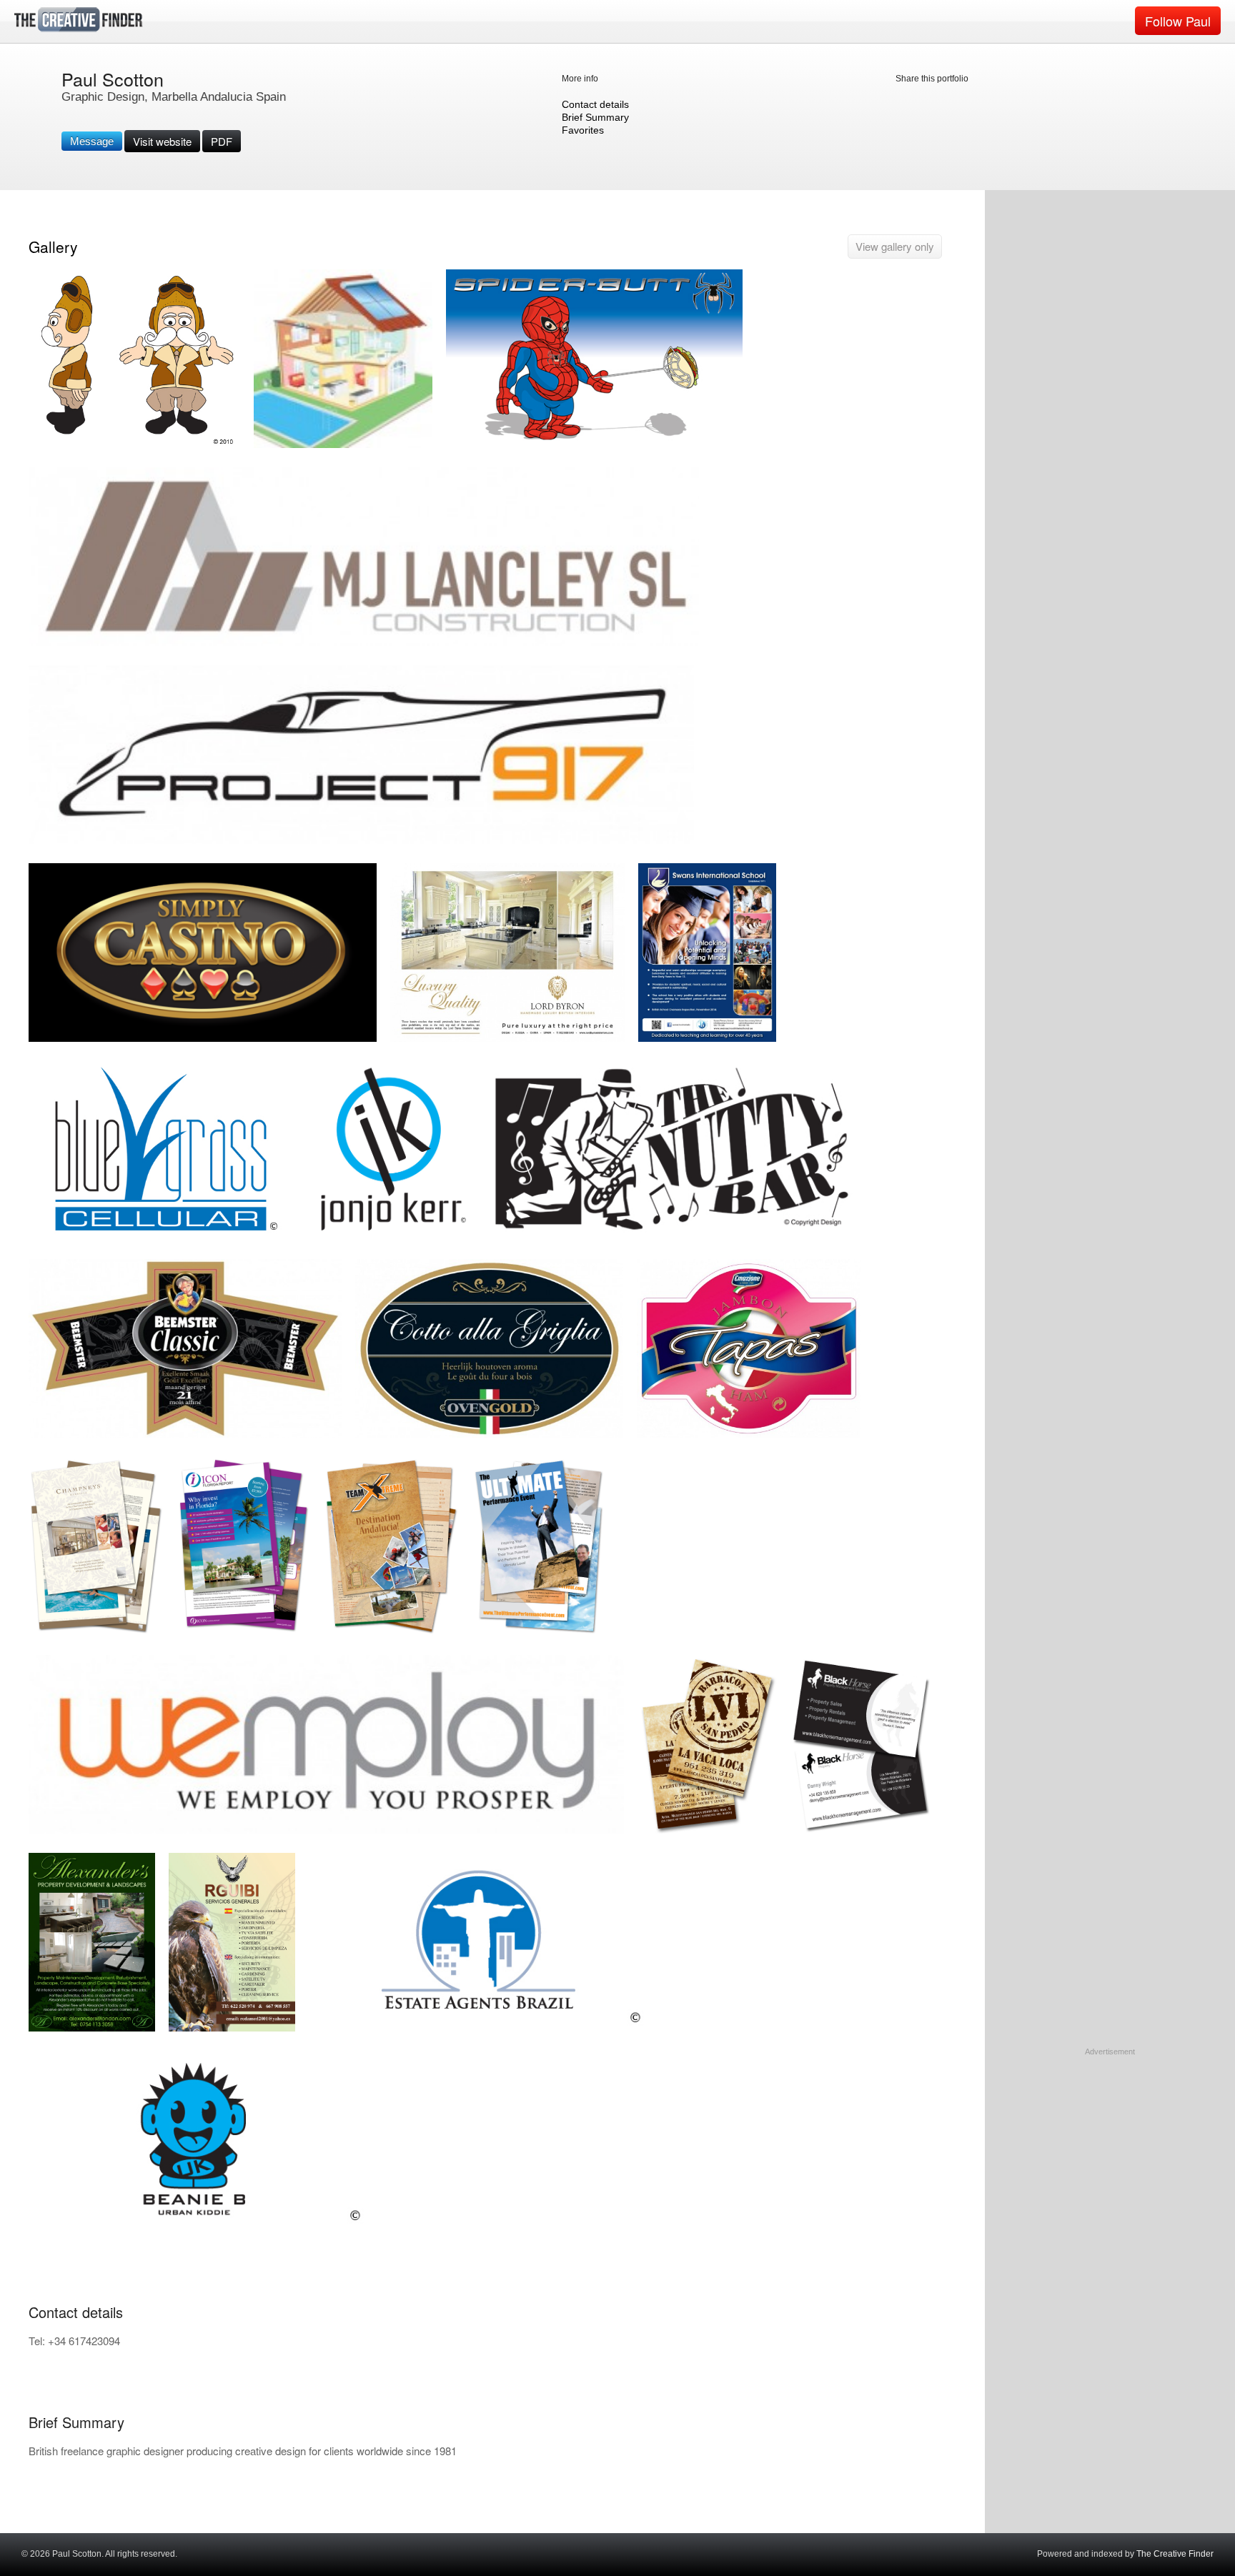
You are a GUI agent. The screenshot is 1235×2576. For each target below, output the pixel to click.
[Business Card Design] (707, 1830)
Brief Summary (595, 117)
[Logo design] (197, 2226)
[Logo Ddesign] (364, 643)
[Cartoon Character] (134, 445)
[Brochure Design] (96, 1632)
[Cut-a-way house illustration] (343, 445)
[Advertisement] (1110, 2147)
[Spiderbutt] (594, 445)
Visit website (162, 141)
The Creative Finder (1175, 2554)
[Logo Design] (361, 841)
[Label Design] (185, 1434)
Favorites (583, 130)
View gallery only (895, 246)
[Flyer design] (92, 2028)
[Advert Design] (507, 1039)
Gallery (53, 247)
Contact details (595, 104)
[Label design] (489, 1434)
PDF (222, 141)
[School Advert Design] (707, 1039)
